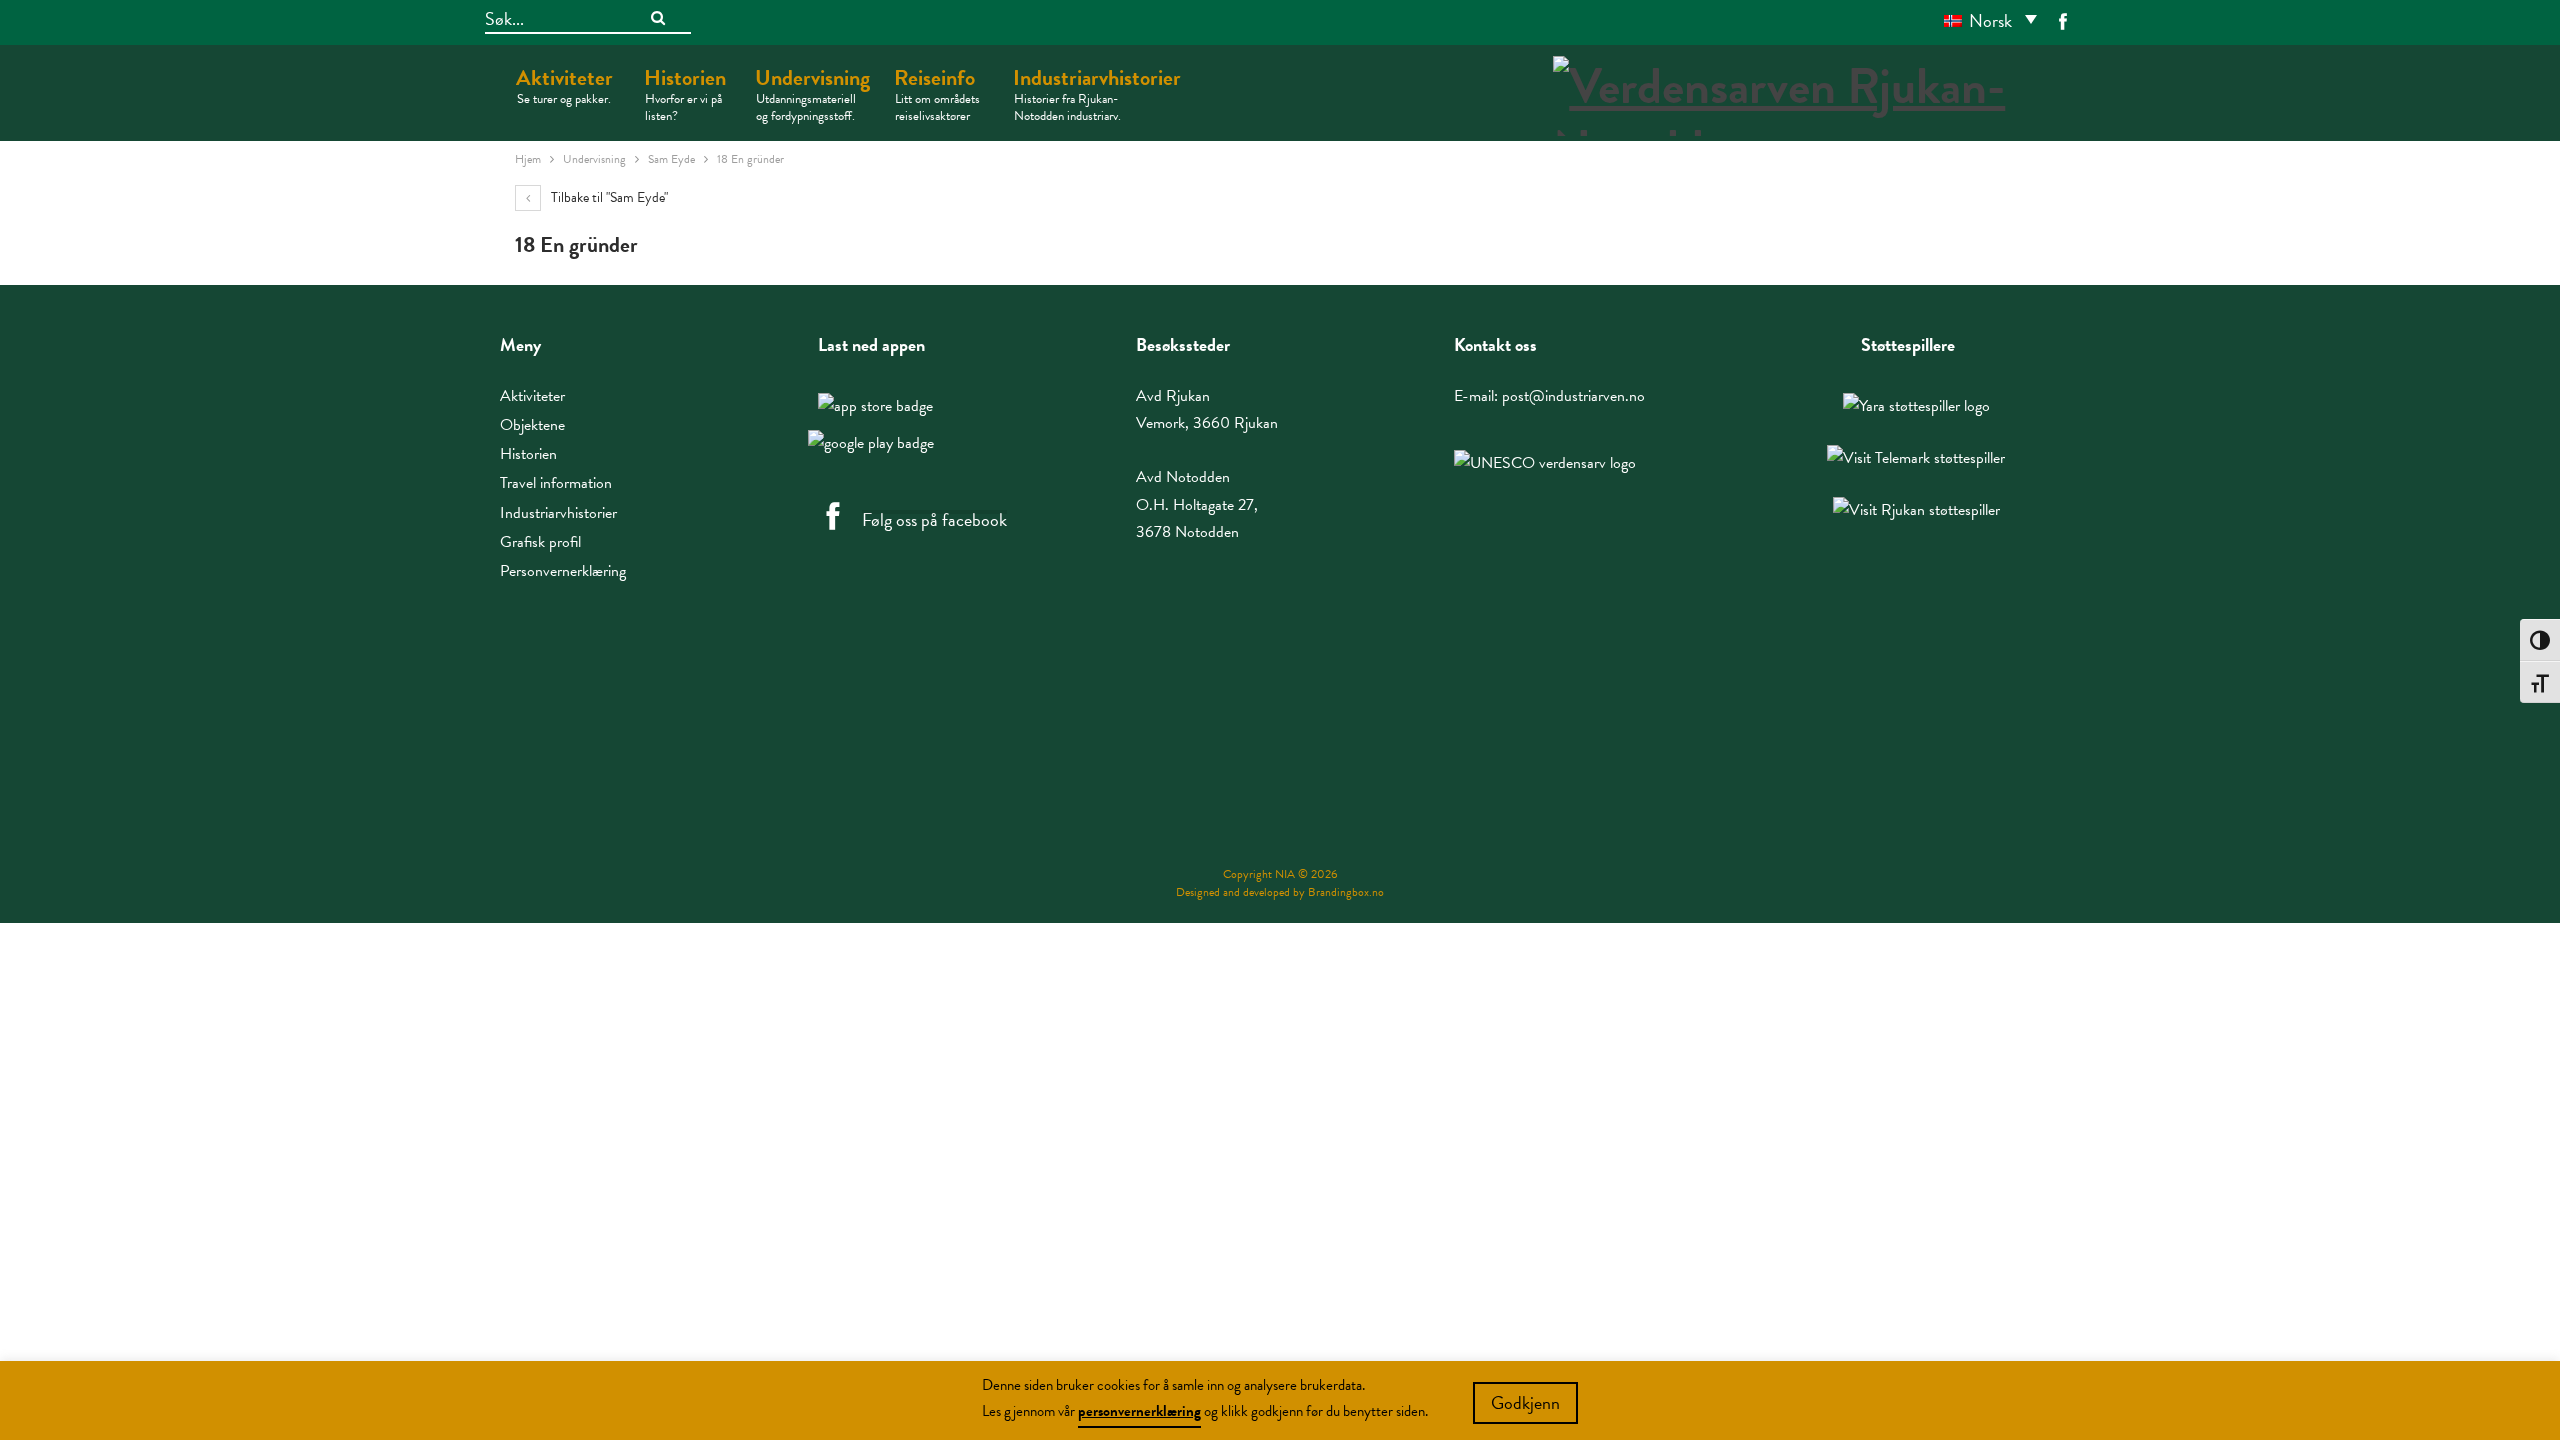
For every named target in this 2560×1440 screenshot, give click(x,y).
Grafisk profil (540, 542)
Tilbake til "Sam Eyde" (608, 197)
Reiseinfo (937, 93)
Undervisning (812, 93)
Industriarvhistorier (1097, 93)
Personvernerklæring (563, 571)
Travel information (556, 483)
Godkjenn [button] (1525, 1402)
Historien (685, 93)
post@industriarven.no (1573, 396)
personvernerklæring (1139, 1411)
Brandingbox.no (1346, 892)
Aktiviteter (564, 85)
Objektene (532, 425)
